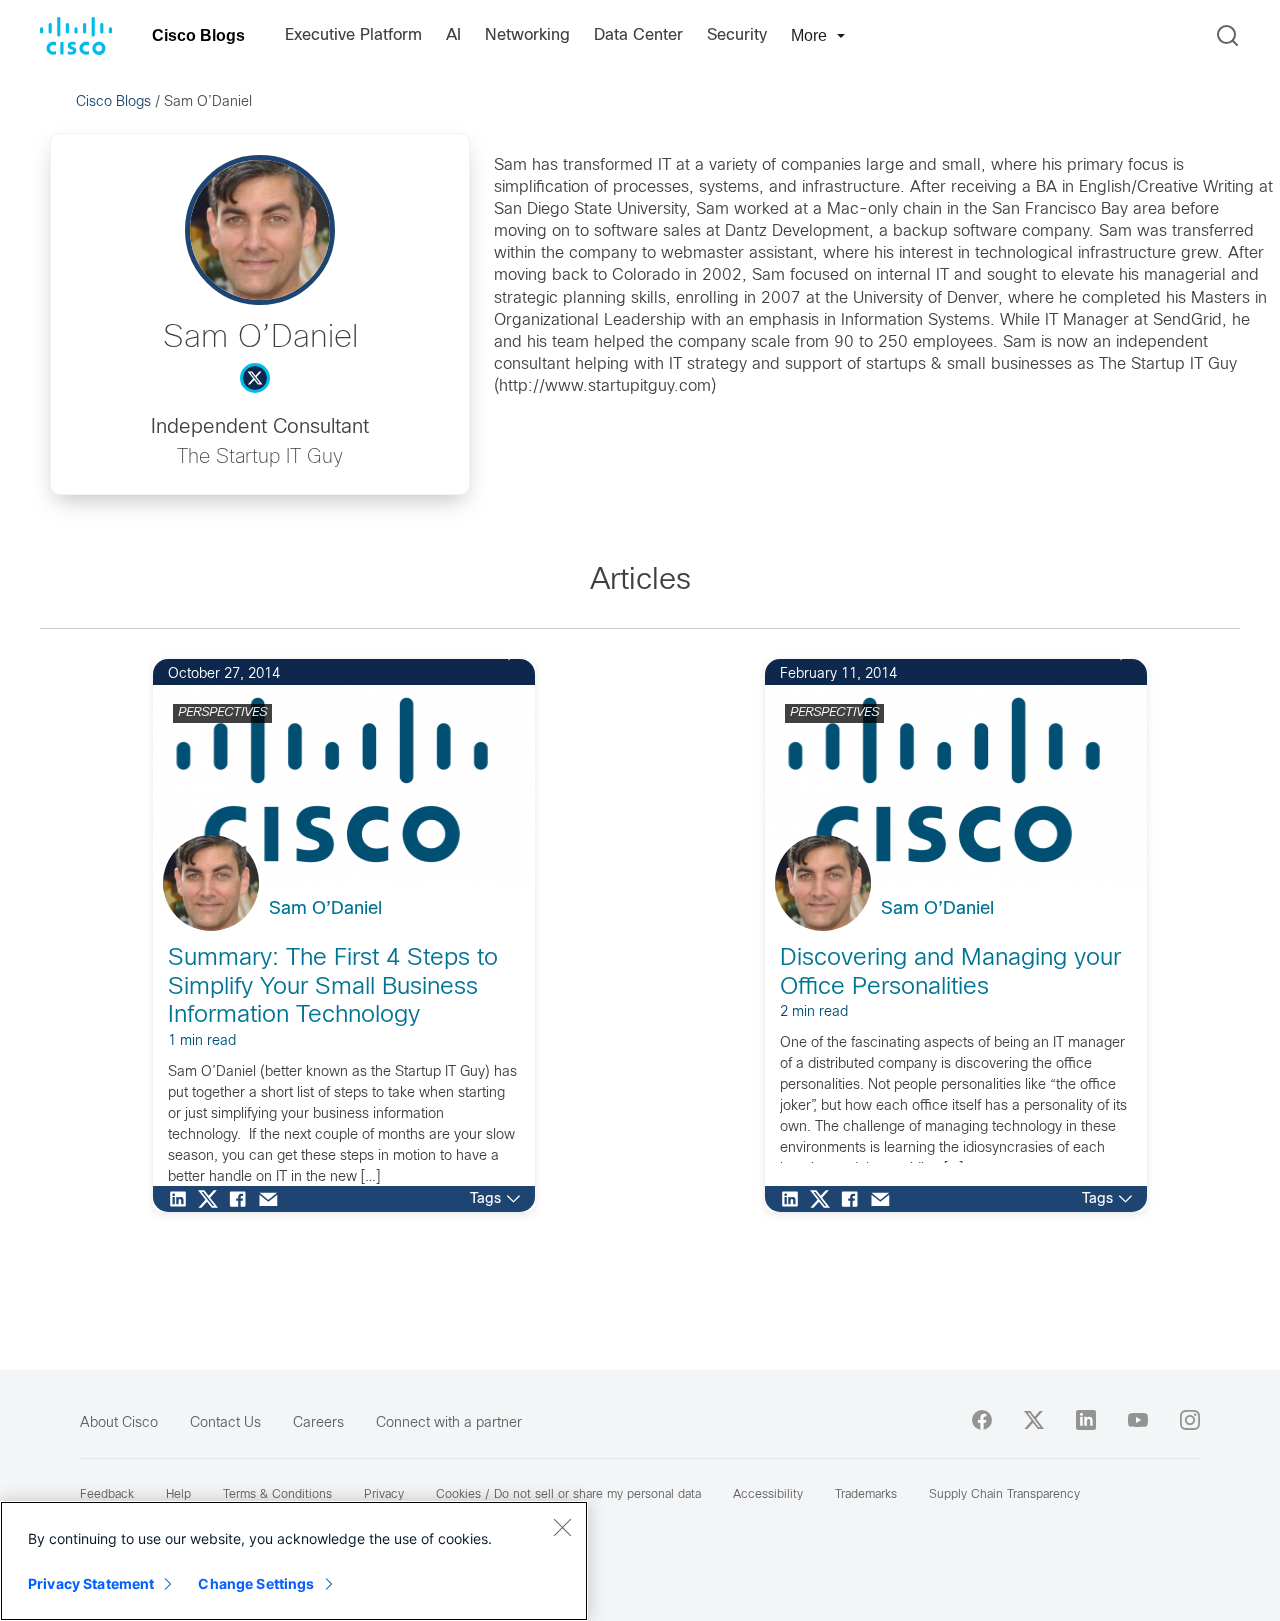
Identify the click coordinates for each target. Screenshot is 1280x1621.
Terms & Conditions (277, 1495)
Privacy (384, 1495)
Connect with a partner (449, 1423)
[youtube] (1138, 1420)
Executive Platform (353, 35)
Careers (318, 1423)
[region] (294, 1561)
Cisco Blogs (198, 35)
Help (178, 1495)
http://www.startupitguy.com (605, 386)
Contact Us (225, 1423)
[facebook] (982, 1420)
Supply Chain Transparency (1004, 1495)
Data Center (638, 35)
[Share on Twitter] (213, 1199)
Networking (527, 35)
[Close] (562, 1527)
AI (453, 35)
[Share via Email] (273, 1199)
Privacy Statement (91, 1583)
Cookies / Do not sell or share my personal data (568, 1495)
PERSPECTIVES (222, 713)
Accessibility (768, 1495)
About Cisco (119, 1423)
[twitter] (1034, 1420)
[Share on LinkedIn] (183, 1199)
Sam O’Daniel (325, 909)
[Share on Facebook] (243, 1199)
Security (737, 35)
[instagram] (1190, 1420)
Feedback (107, 1495)
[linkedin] (1086, 1420)
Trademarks (866, 1495)
